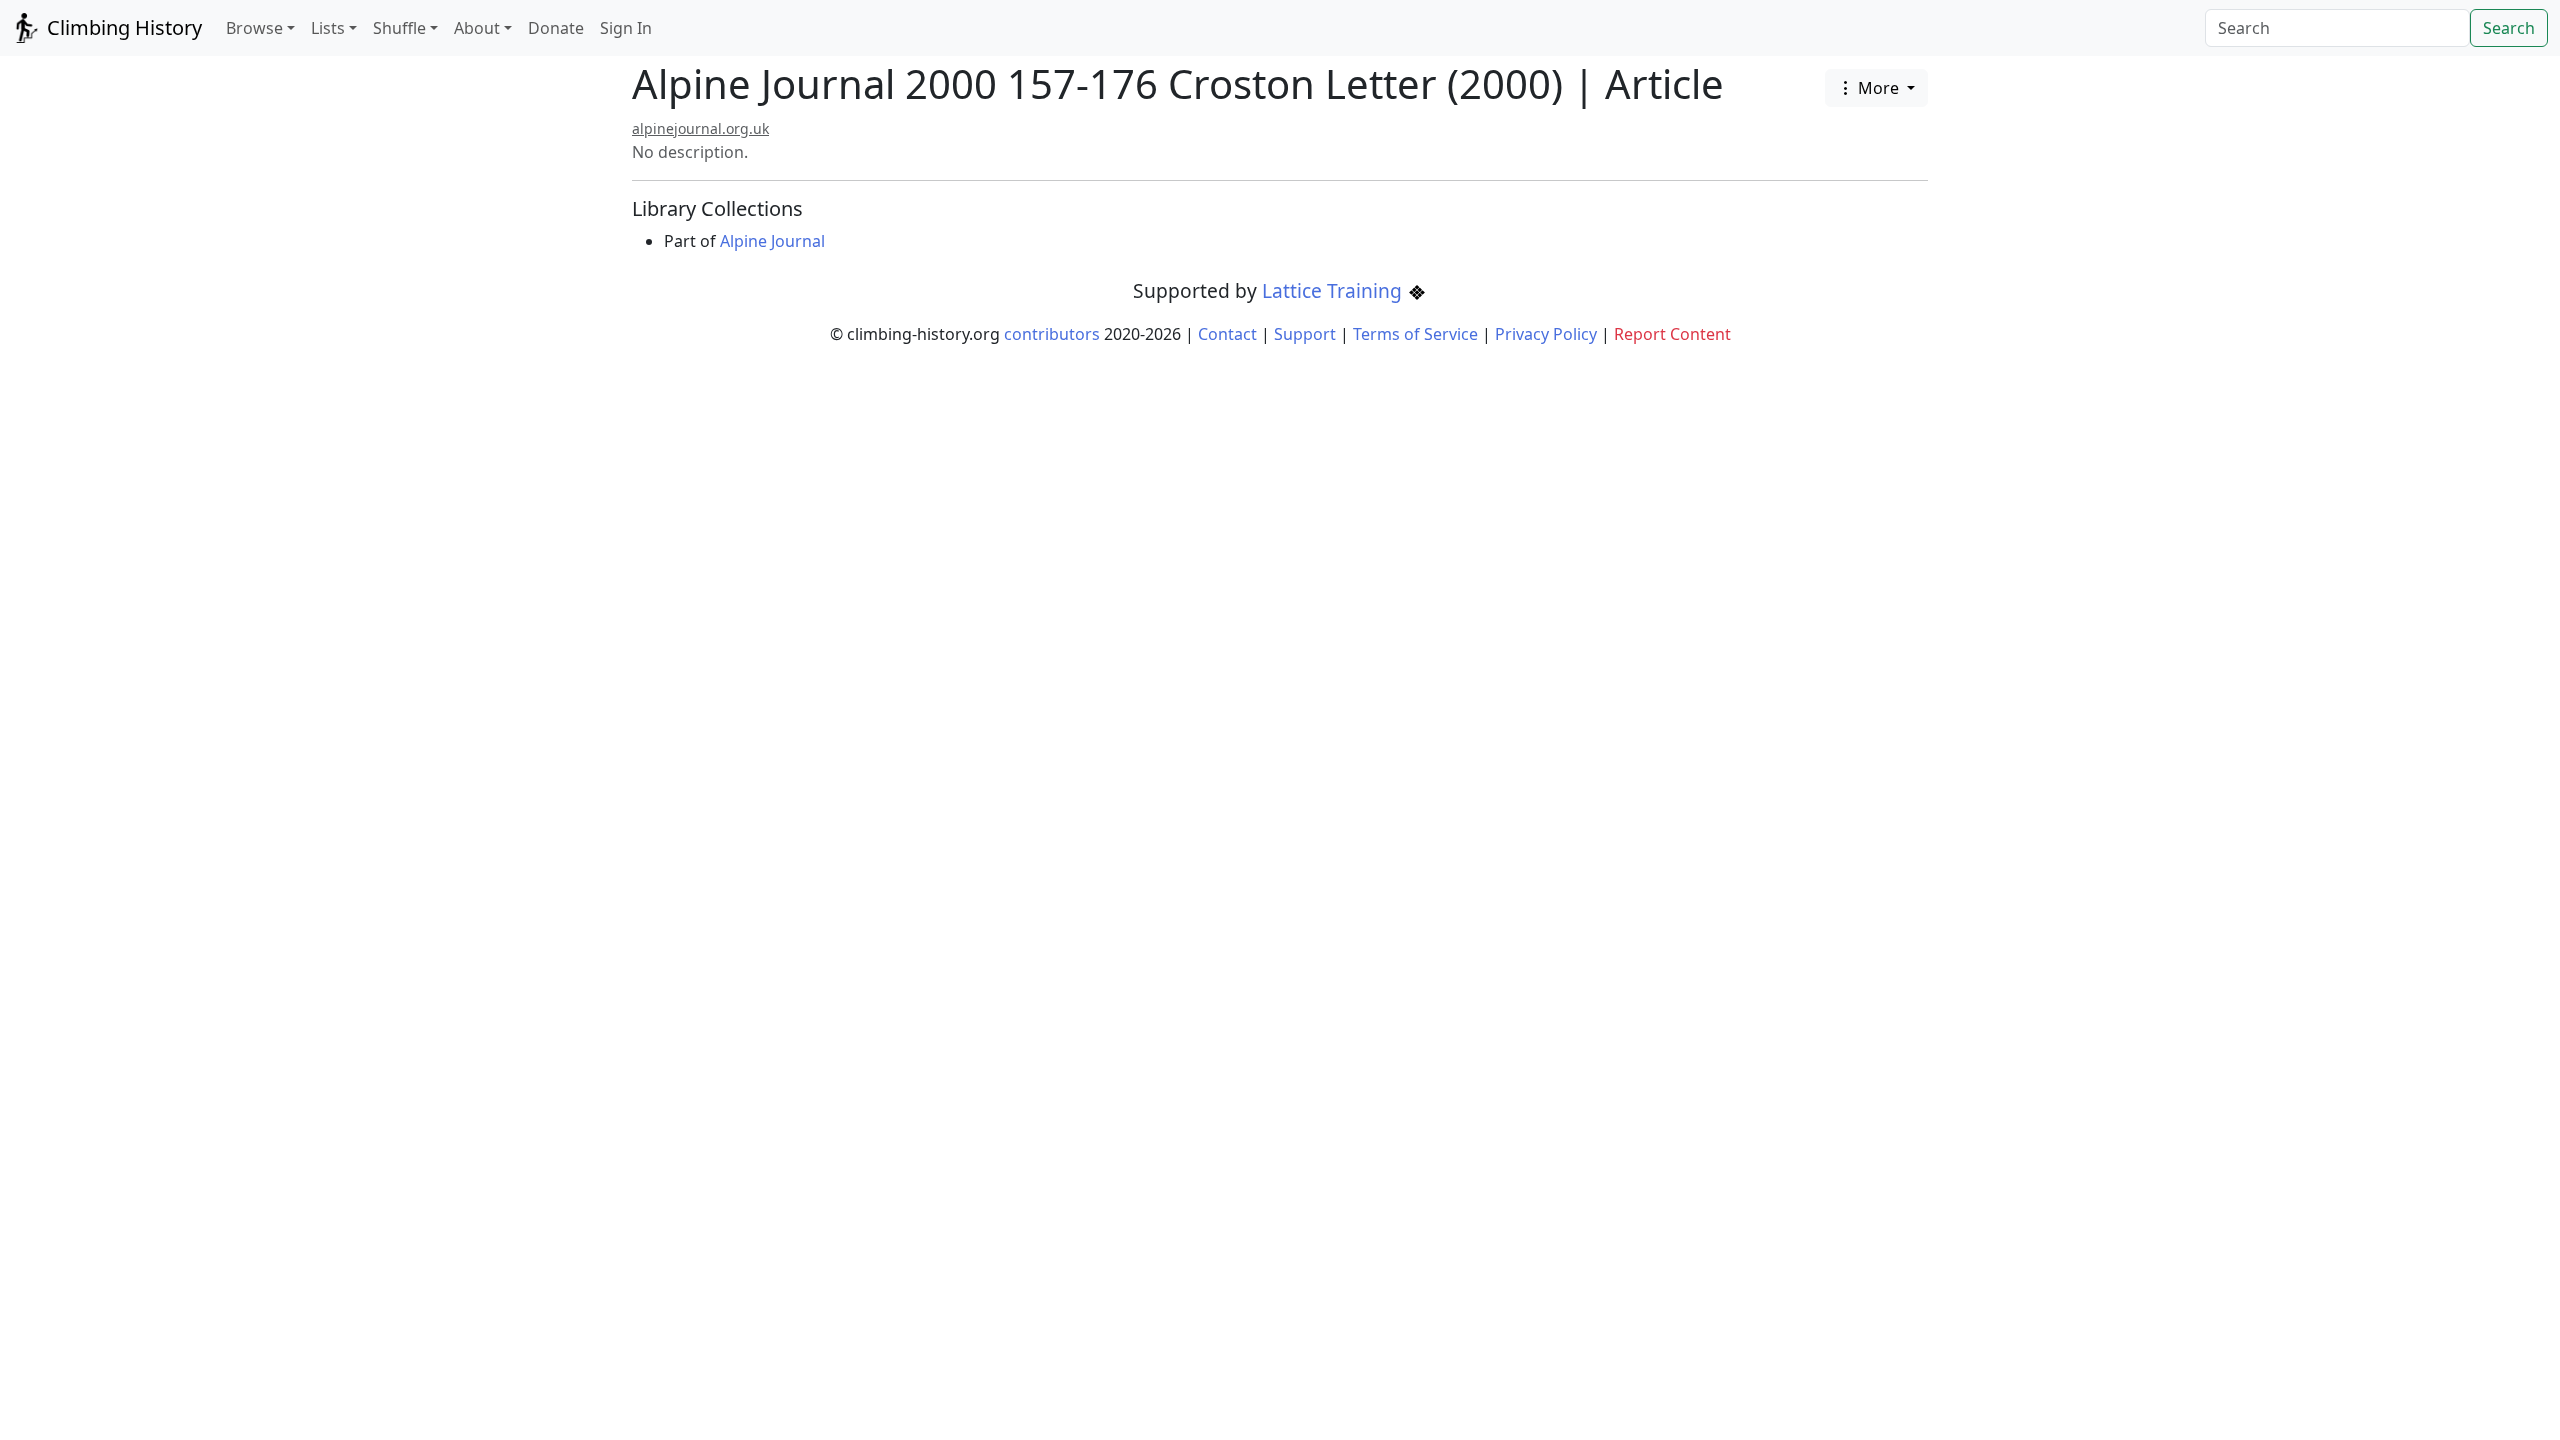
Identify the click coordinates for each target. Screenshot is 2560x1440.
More (1878, 88)
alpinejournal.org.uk (700, 128)
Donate (556, 28)
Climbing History (122, 27)
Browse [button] (254, 28)
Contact (1227, 334)
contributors (1052, 334)
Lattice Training (1334, 290)
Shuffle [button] (399, 28)
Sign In (626, 28)
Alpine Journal (772, 241)
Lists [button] (328, 28)
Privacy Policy (1546, 334)
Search (2509, 28)
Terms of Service (1415, 334)
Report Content (1672, 334)
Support (1305, 334)
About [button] (477, 28)
